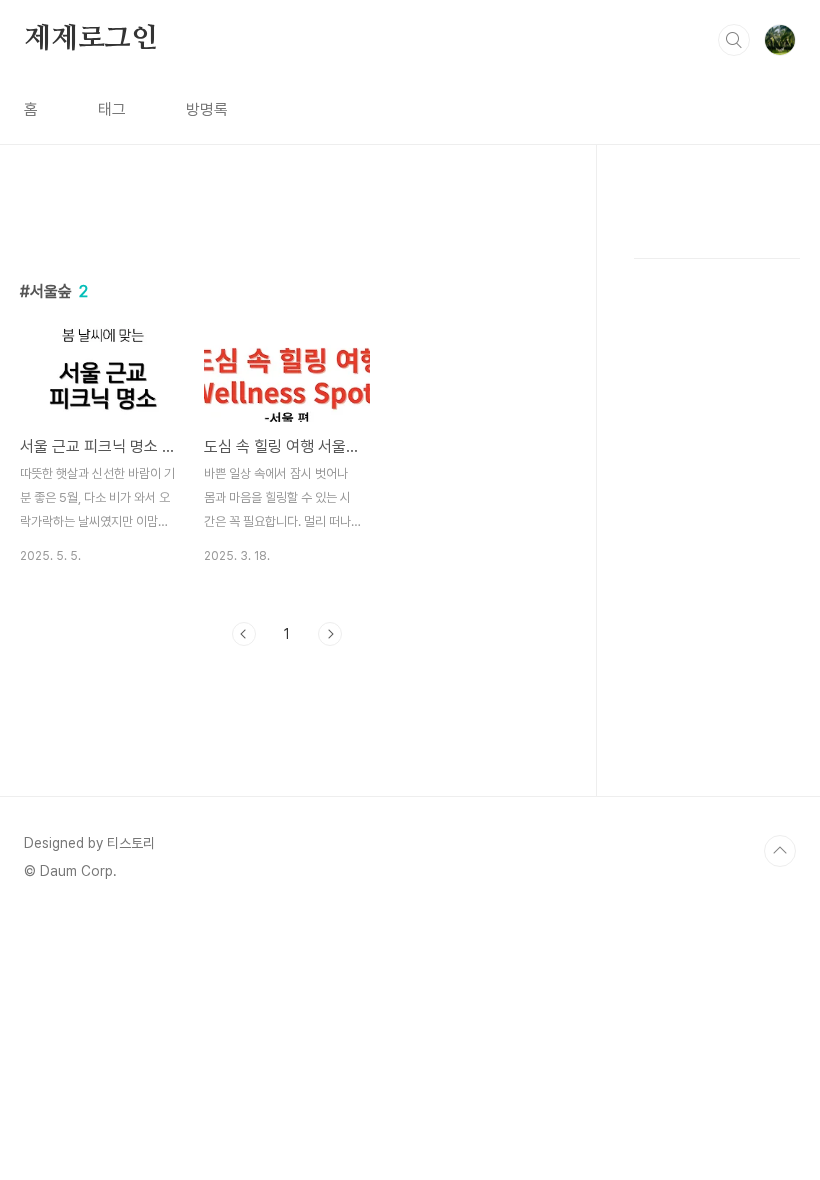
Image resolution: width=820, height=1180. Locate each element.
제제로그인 (91, 39)
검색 (734, 40)
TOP (780, 851)
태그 (112, 109)
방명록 (207, 109)
